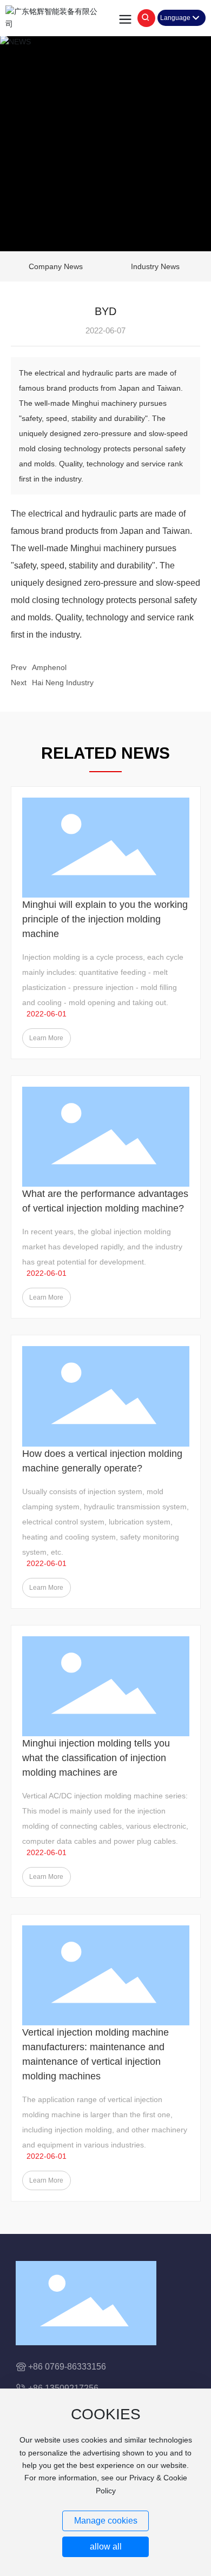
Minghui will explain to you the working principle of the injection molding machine (105, 919)
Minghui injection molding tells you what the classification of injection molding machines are (96, 1758)
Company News (56, 266)
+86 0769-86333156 (67, 2367)
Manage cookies (106, 2521)
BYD (105, 311)
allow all (106, 2547)
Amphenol (49, 667)
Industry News (155, 266)
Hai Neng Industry (63, 683)
